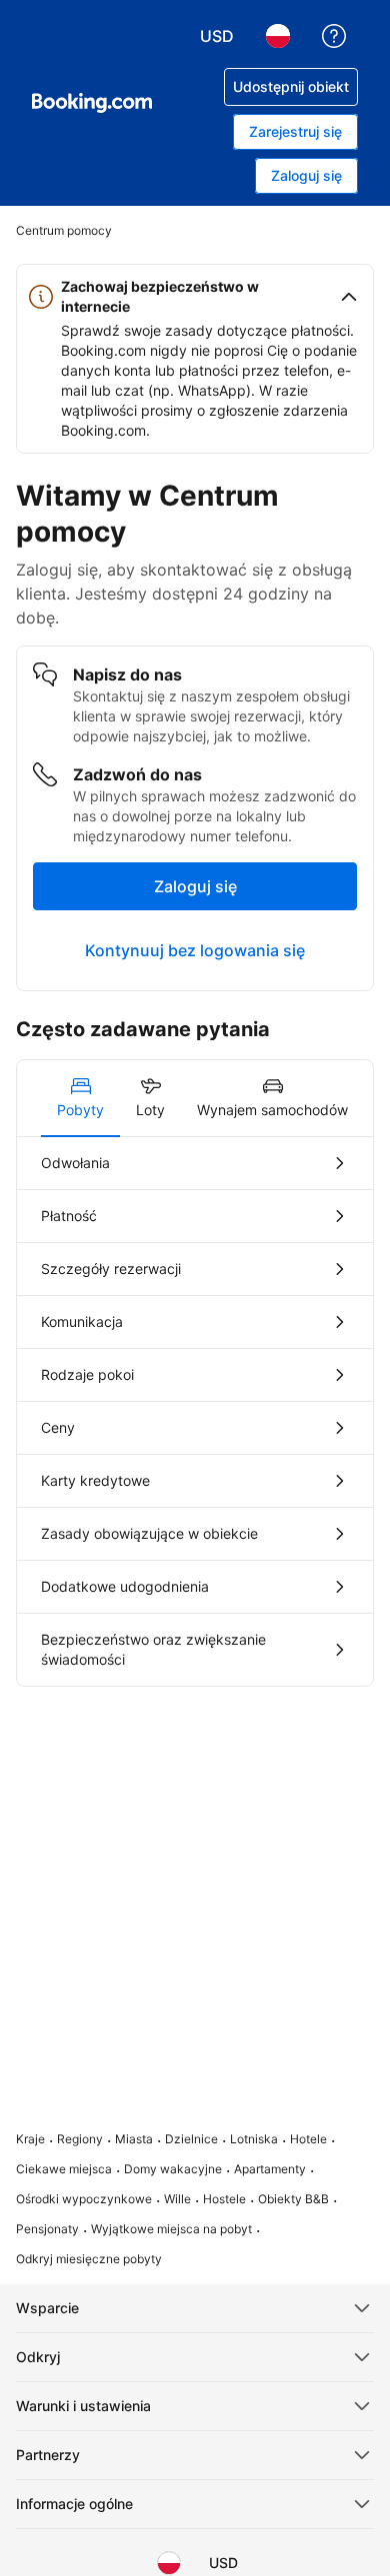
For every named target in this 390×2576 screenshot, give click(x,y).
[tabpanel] (195, 1411)
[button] (195, 297)
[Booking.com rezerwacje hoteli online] (92, 103)
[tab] (80, 1098)
